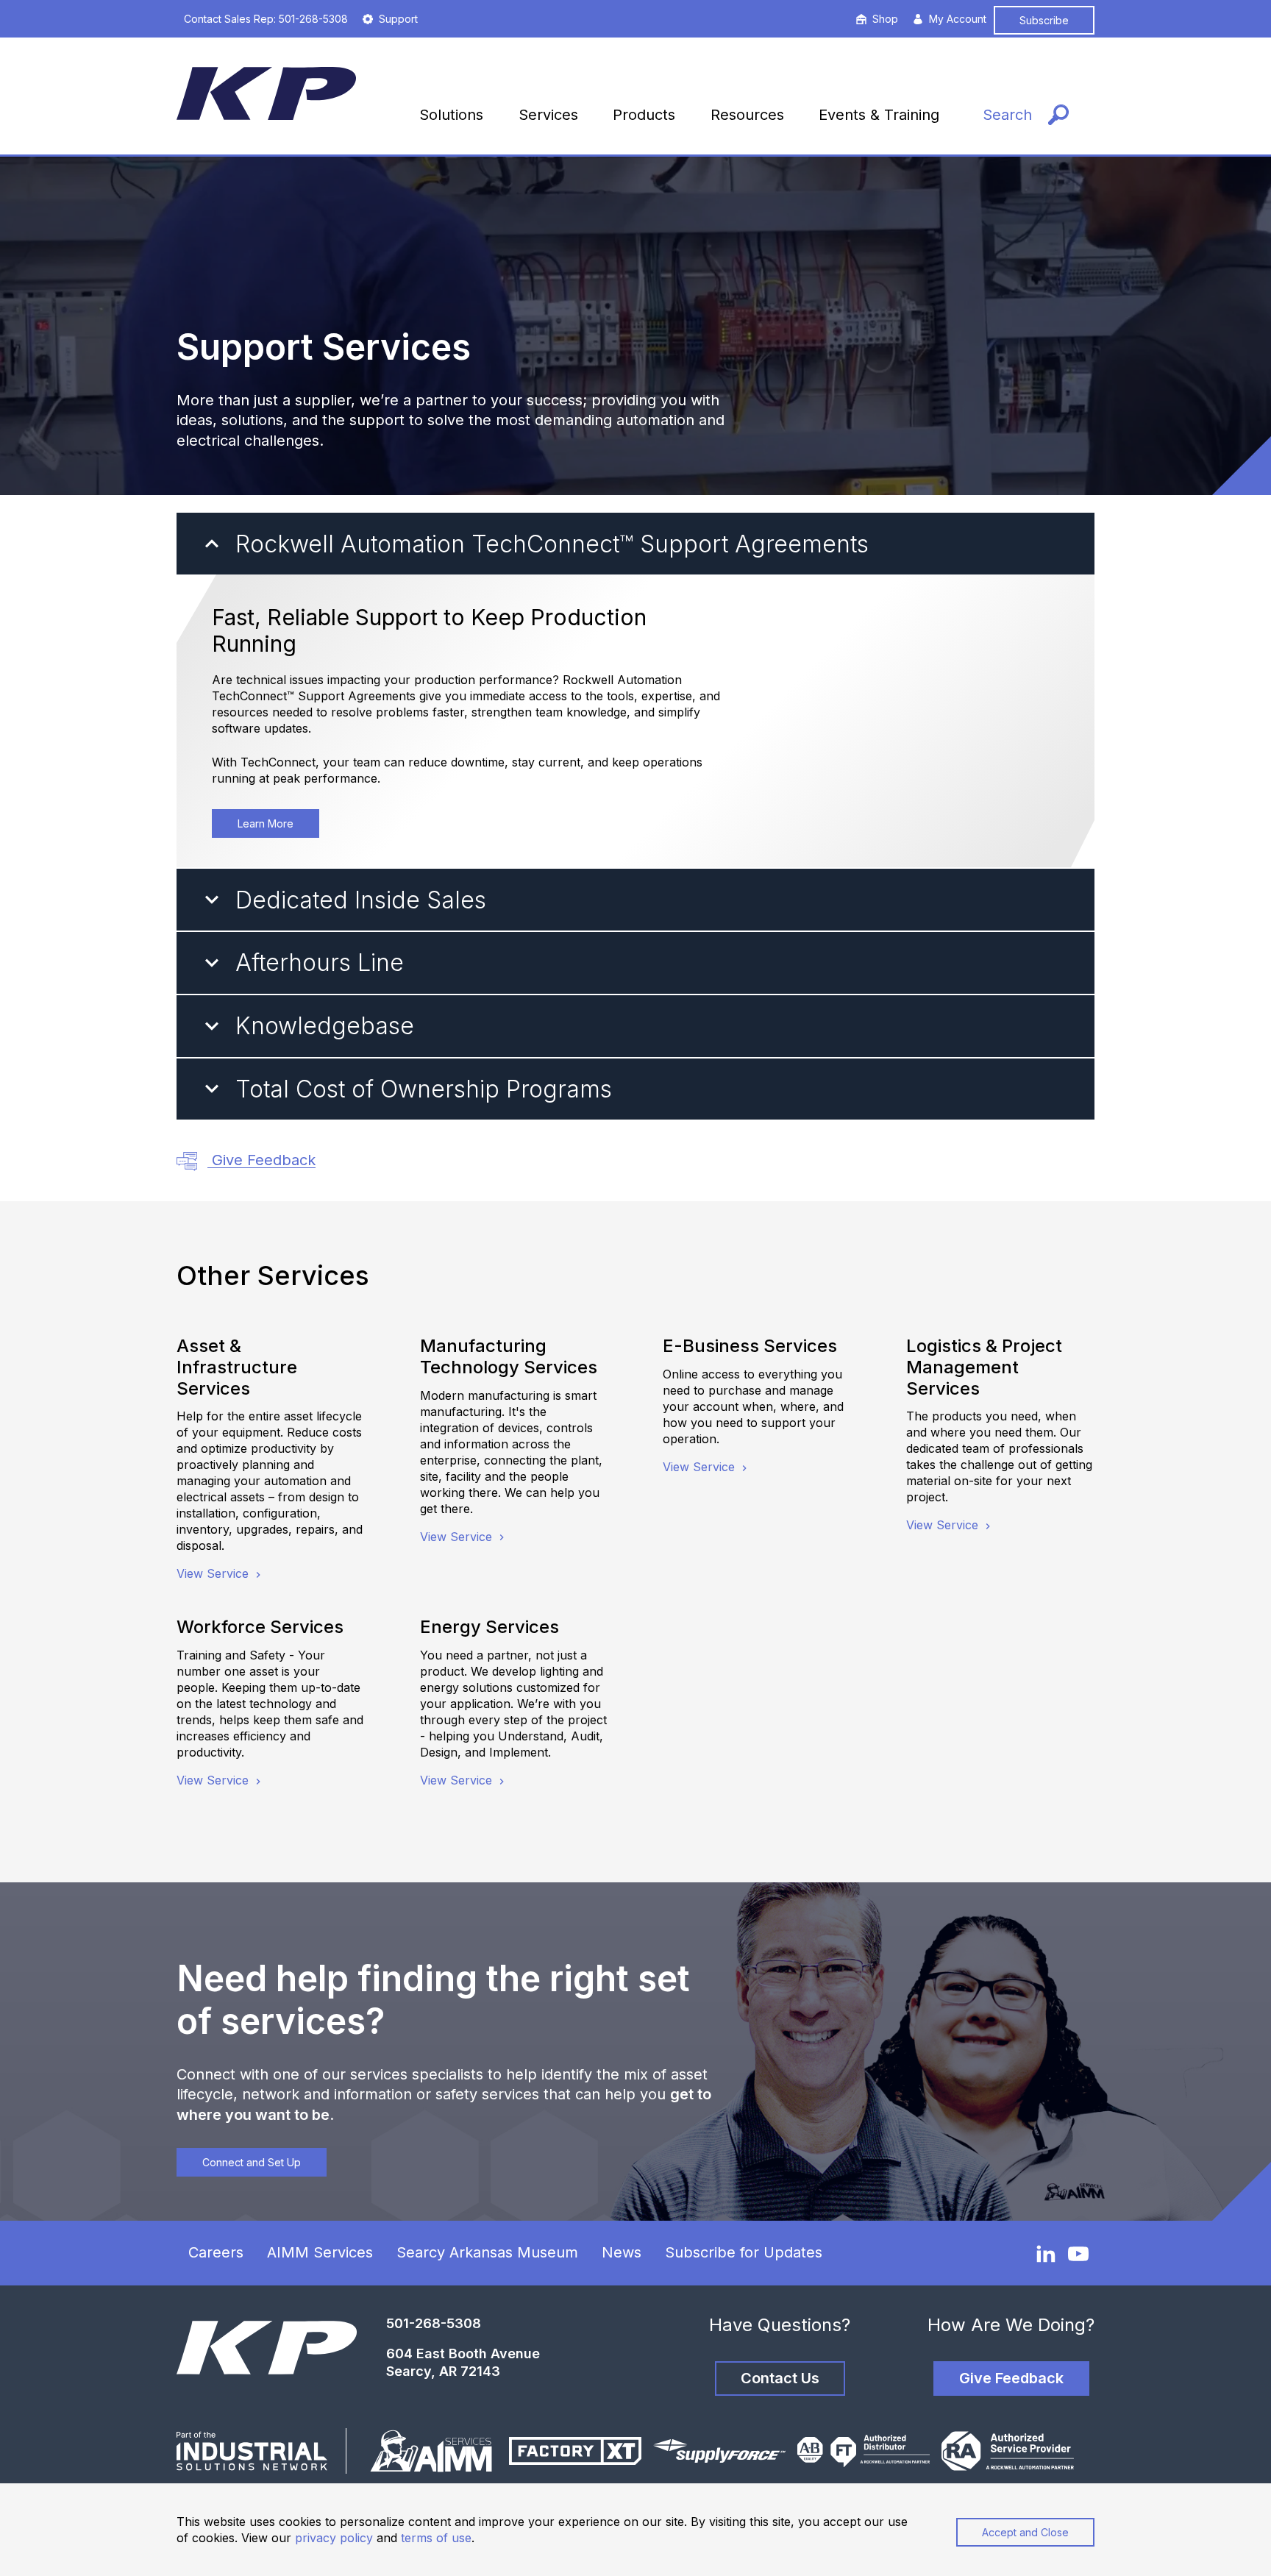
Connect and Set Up (252, 2162)
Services (548, 115)
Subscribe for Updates (744, 2252)
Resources (747, 115)
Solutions (451, 115)
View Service (214, 1573)
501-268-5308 (434, 2323)
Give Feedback (261, 1160)
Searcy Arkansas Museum (487, 2252)
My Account (958, 19)
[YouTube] (1078, 2254)
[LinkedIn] (1046, 2253)
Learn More (266, 823)
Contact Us (780, 2378)
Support (398, 19)
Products (644, 115)
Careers (216, 2252)
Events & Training (879, 115)
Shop (885, 19)
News (622, 2252)
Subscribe (1044, 20)
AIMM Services (320, 2252)
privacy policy (334, 2538)
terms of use (436, 2538)
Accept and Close (1025, 2532)
